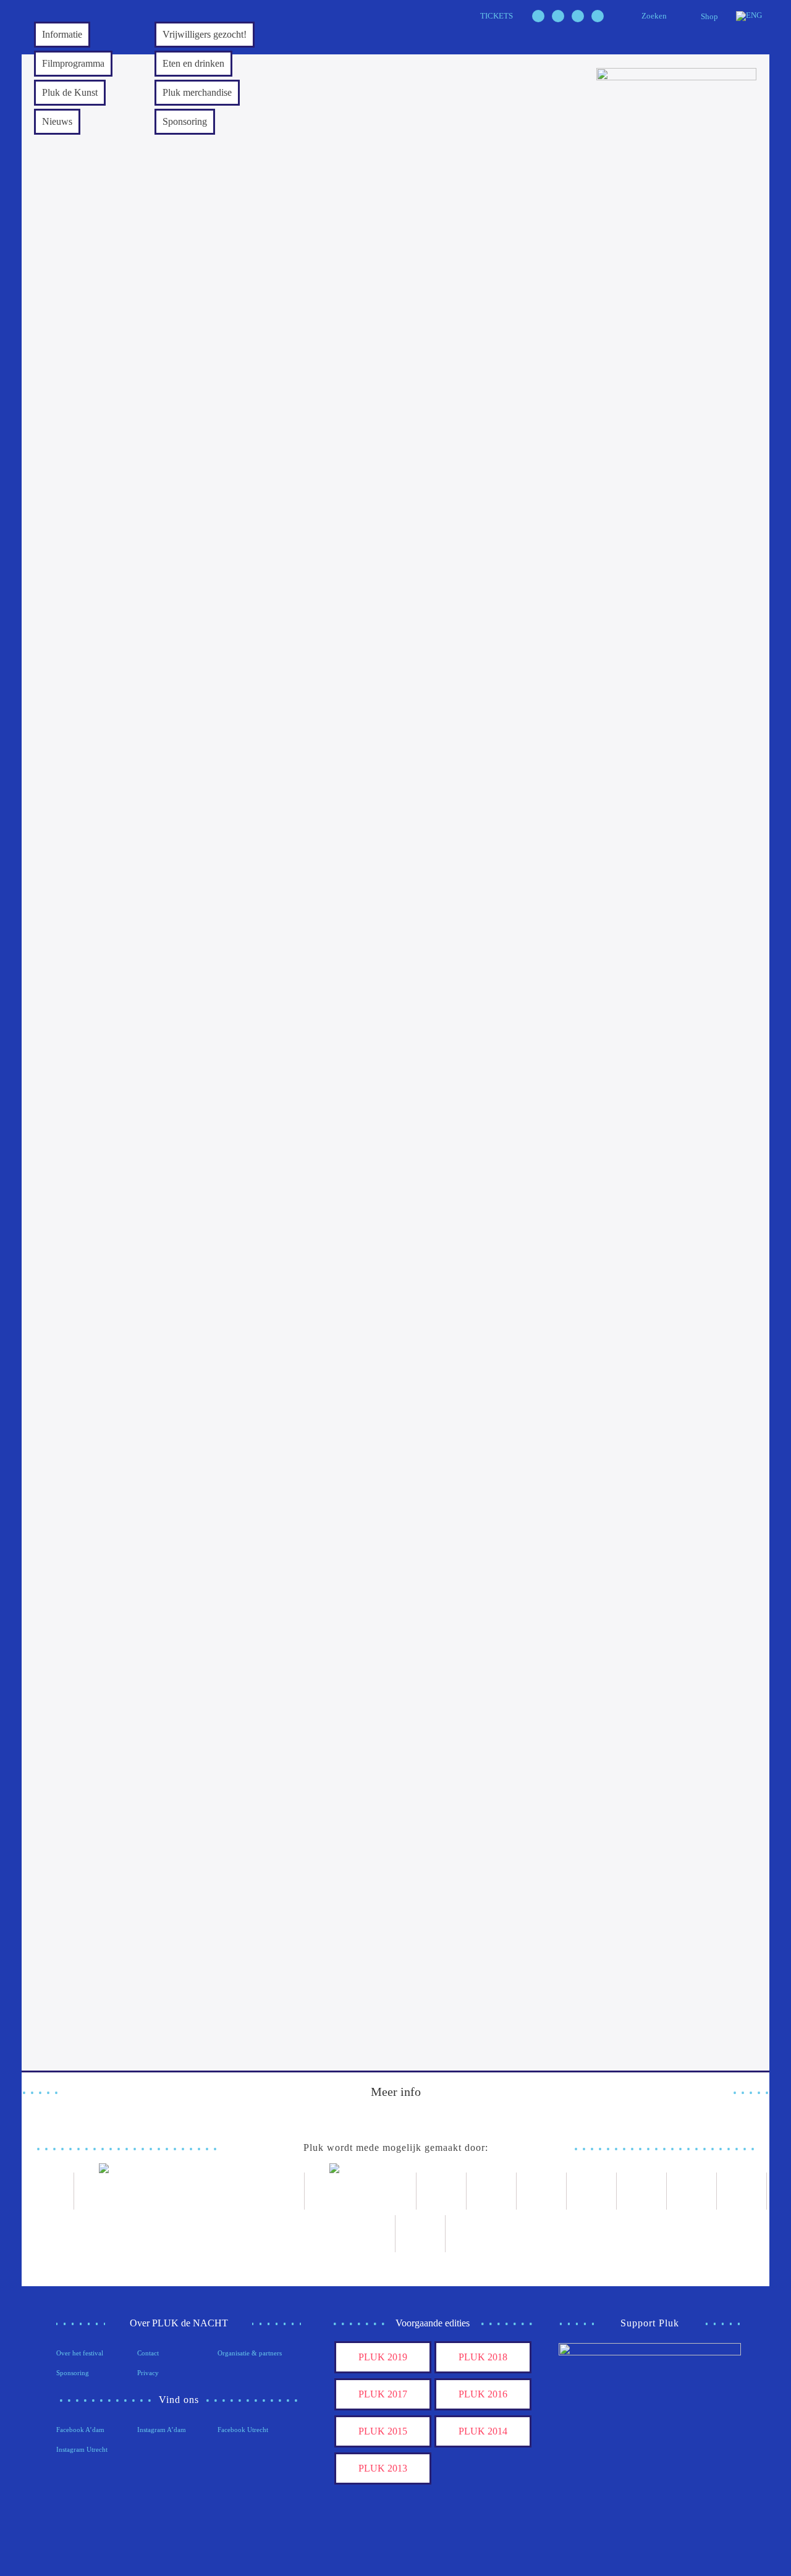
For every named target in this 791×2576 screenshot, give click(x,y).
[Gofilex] (542, 2191)
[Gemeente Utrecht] (492, 2191)
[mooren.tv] (642, 2191)
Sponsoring (185, 121)
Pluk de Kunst (70, 92)
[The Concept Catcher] (370, 2234)
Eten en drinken (193, 63)
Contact (148, 2353)
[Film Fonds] (361, 2191)
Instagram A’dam (162, 2430)
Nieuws (57, 121)
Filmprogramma (73, 63)
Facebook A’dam (80, 2430)
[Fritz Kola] (49, 2191)
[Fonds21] (442, 2191)
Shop (709, 16)
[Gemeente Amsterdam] (421, 2234)
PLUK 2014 (483, 2431)
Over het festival (80, 2353)
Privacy (148, 2373)
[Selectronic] (592, 2191)
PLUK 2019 (383, 2357)
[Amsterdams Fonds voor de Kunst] (189, 2191)
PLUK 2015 (383, 2431)
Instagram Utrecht (82, 2449)
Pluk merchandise (197, 92)
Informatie (62, 34)
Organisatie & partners (250, 2353)
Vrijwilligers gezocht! (205, 34)
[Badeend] (742, 2191)
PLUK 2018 (483, 2357)
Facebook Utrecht (243, 2430)
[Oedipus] (692, 2191)
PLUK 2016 (483, 2394)
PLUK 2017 (383, 2394)
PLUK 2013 (383, 2468)
